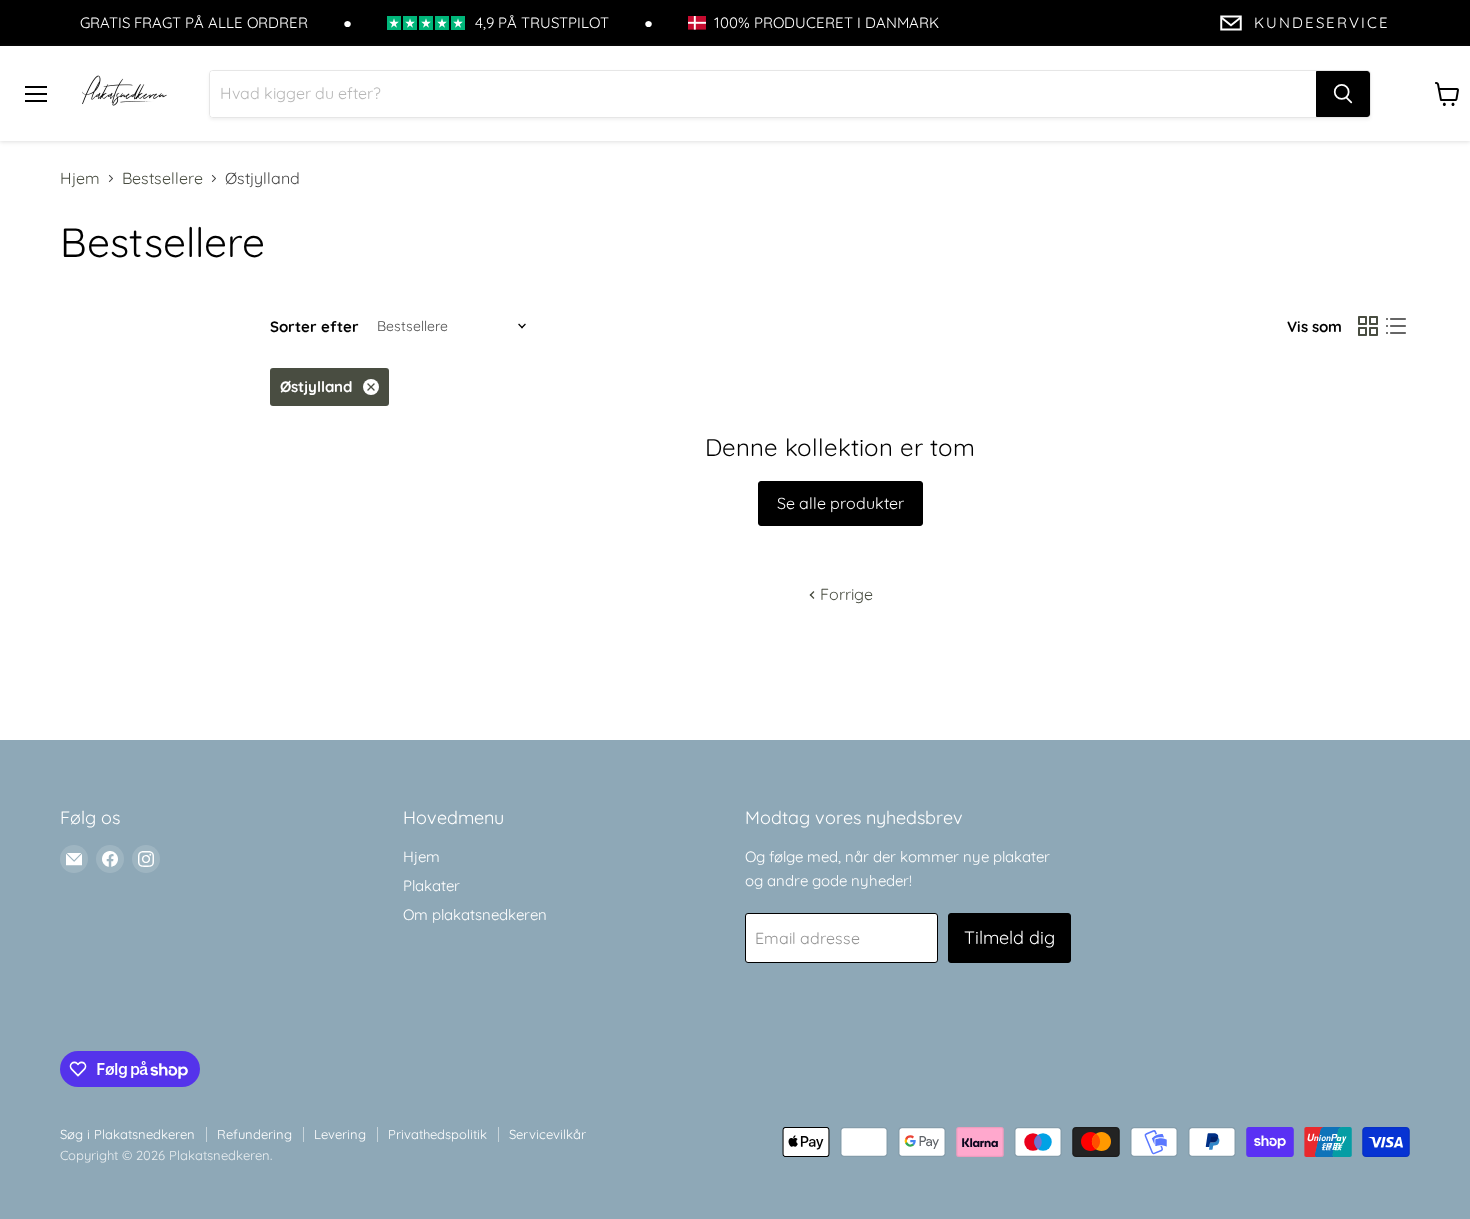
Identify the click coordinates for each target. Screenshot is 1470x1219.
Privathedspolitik (437, 1134)
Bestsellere (162, 178)
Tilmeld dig (1009, 937)
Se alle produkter (840, 503)
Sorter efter (314, 326)
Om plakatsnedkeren (475, 914)
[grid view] (1368, 326)
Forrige (844, 594)
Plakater (431, 885)
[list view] (1396, 326)
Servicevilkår (547, 1134)
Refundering (254, 1134)
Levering (340, 1134)
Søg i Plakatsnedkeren (127, 1134)
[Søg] (1343, 94)
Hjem (80, 178)
